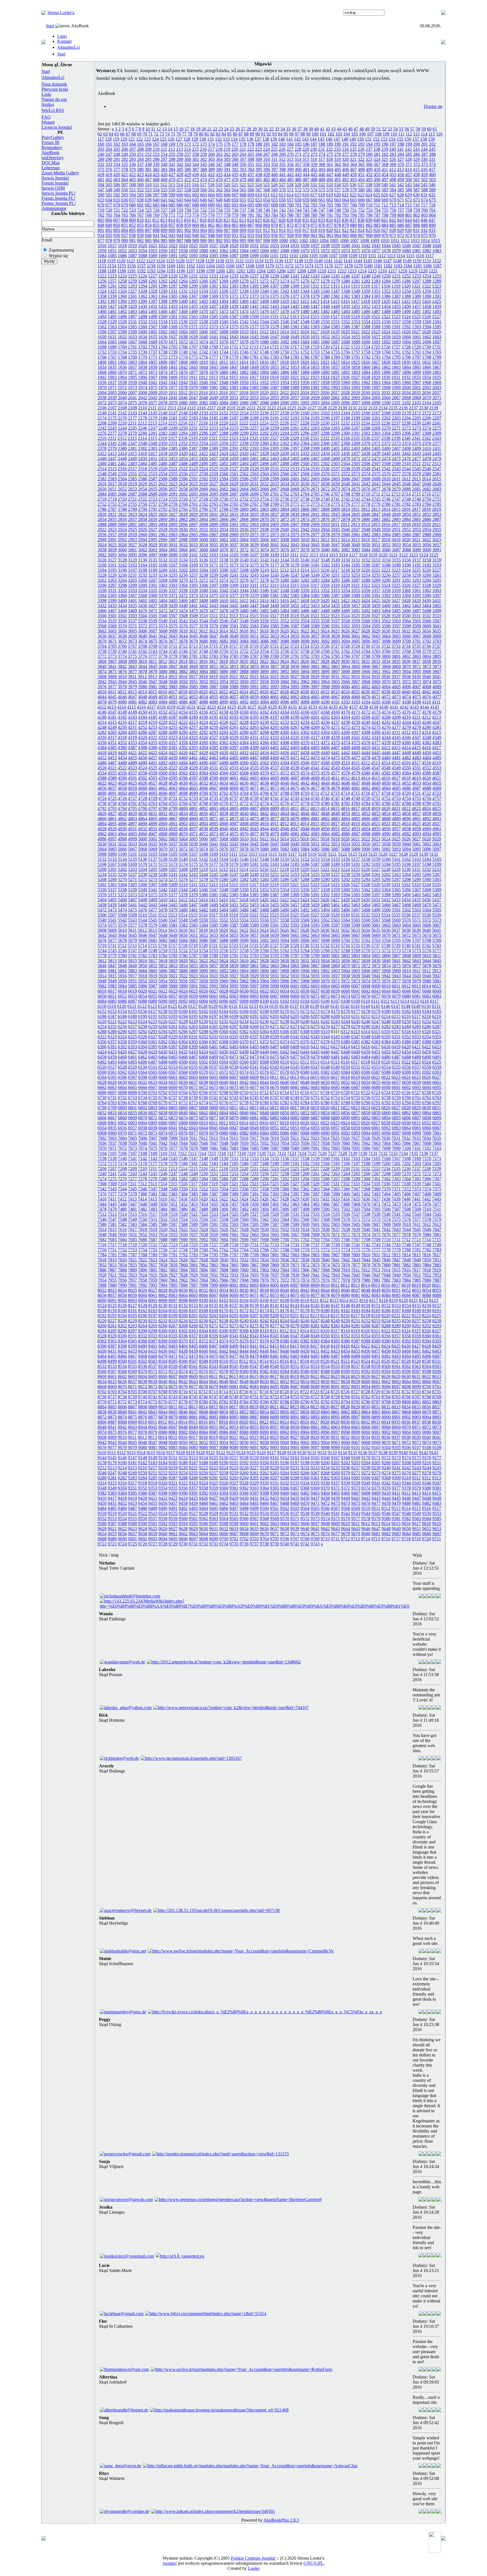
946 (196, 235)
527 (282, 185)
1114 (401, 256)
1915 (234, 377)
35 (288, 129)
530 (306, 185)
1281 (356, 281)
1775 (193, 357)
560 (203, 190)
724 (140, 210)
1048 (427, 246)
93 (275, 134)
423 (140, 175)
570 (282, 190)
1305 (254, 286)
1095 (214, 256)
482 (267, 180)
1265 (193, 281)
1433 (173, 306)
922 (345, 230)
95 (286, 134)
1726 (386, 347)
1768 (122, 357)
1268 (224, 281)
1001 (294, 240)
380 (140, 169)
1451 (356, 306)
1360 (122, 296)
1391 (437, 296)
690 (211, 205)
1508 (244, 317)
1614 (284, 332)
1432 (163, 306)
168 (164, 144)
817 (195, 220)
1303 (234, 286)
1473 (234, 311)
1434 (183, 306)
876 (322, 225)
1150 (417, 261)
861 (203, 225)
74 (167, 134)
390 (219, 169)
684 (164, 205)
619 (329, 195)
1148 (397, 261)
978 (109, 240)
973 (409, 235)
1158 (151, 266)
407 (353, 169)
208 (140, 149)
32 (271, 129)
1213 (352, 271)
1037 (315, 246)
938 (132, 235)
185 (298, 144)
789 (314, 215)
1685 (315, 342)
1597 (112, 332)
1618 (325, 332)
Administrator (54, 208)
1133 (249, 261)
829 (290, 220)
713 (393, 205)
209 (148, 149)
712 (385, 205)
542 (400, 185)
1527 (437, 317)
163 (125, 144)
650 (235, 200)
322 (361, 159)
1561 (437, 322)
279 (361, 154)
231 (322, 149)
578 (346, 190)
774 (196, 215)
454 (385, 175)
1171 (279, 266)
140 (282, 139)
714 (400, 205)
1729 (416, 347)
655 (275, 200)
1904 (122, 377)
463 (117, 180)
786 (290, 215)
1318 (386, 286)
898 (156, 230)
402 (314, 169)
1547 (295, 322)
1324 (102, 291)
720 (109, 210)
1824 (345, 362)
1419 (376, 301)
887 (409, 225)
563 (227, 190)
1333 (193, 291)
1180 (368, 266)
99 (308, 134)
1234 (224, 276)
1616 (305, 332)
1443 (275, 306)
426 (164, 175)
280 (369, 154)
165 (140, 144)
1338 (244, 291)
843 (400, 220)
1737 (153, 352)
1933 (416, 377)
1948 (224, 382)
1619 (335, 332)
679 (125, 205)
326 (393, 159)
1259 (132, 281)
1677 (234, 342)
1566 (143, 327)
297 (164, 159)
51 (378, 129)
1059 (193, 251)
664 (346, 200)
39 (311, 129)
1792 (366, 357)
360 (322, 164)
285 (409, 154)
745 (306, 210)
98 (303, 134)
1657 (376, 337)
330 (424, 159)
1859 (356, 367)
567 (259, 190)
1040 (346, 246)
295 (148, 159)
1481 (315, 311)
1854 (305, 367)
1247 (356, 276)
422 (132, 175)
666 (361, 200)
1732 (102, 352)
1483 (335, 311)
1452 (366, 306)
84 (224, 134)
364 (353, 164)
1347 (335, 291)
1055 (153, 251)
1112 (382, 256)
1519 (355, 317)
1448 (325, 306)
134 (234, 139)
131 (211, 139)
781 (251, 215)
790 (322, 215)
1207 (291, 271)
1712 (244, 347)
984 (156, 240)
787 (298, 215)
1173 (299, 266)
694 (243, 205)
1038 (325, 246)
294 (140, 159)
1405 (234, 301)
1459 (437, 306)
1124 (161, 261)
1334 (203, 291)
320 (345, 159)
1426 (102, 306)
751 (353, 210)
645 (196, 200)
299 (180, 159)
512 (164, 185)
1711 (234, 347)
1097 (234, 256)
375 (101, 169)
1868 (102, 372)
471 (180, 180)
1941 (153, 382)
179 (251, 144)
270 (290, 154)
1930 (386, 377)
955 (267, 235)
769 (156, 215)
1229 (173, 276)
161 (109, 144)
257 (188, 154)
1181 (378, 266)
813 (164, 220)
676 (101, 205)
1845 (214, 367)
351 (251, 164)
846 (424, 220)
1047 (417, 246)
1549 (315, 322)
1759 (376, 352)
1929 (376, 377)
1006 (344, 240)
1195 (171, 271)
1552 (346, 322)
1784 (285, 357)
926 (377, 230)
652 (251, 200)
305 (227, 159)
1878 (203, 372)
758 (409, 210)
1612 (264, 332)
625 (377, 195)
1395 (132, 301)
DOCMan (51, 163)
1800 (102, 362)
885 (393, 225)
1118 (102, 261)
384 (172, 169)
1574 (224, 327)
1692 (386, 342)
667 (369, 200)
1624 (386, 332)
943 (172, 235)
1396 (143, 301)
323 (369, 159)
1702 (143, 347)
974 (417, 235)
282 (385, 154)
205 (117, 149)
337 (140, 164)
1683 (295, 342)
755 (385, 210)
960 (306, 235)
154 (392, 139)
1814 (244, 362)
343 (188, 164)
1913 (213, 377)
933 (432, 230)
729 (180, 210)
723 (132, 210)
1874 (163, 372)
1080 (406, 251)
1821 (315, 362)
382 (156, 169)
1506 (224, 317)
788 (306, 215)
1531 (132, 322)
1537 (193, 322)
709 (361, 205)
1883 (254, 372)
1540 (224, 322)
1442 (264, 306)
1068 (285, 251)
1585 (335, 327)
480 (251, 180)
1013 (415, 240)
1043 (376, 246)
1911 (193, 377)
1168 (250, 266)
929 (400, 230)
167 (156, 144)
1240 (285, 276)
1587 (356, 327)
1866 (427, 367)
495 (369, 180)
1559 (417, 322)
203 (101, 149)
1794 (386, 357)
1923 (315, 377)
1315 (355, 286)
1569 (173, 327)
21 (209, 129)
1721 (335, 347)
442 (290, 175)
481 (259, 180)
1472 (224, 311)
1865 (417, 367)
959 (298, 235)
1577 (254, 327)
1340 (264, 291)
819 (211, 220)
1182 (388, 266)
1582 (305, 327)
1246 (346, 276)
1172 (289, 266)
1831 (416, 362)
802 (417, 215)
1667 (132, 342)
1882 (244, 372)
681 (140, 205)
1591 (396, 327)
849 (109, 225)
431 (203, 175)
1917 (254, 377)
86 (235, 134)
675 (432, 200)
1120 (121, 261)
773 (188, 215)
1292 (122, 286)
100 (315, 134)
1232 (203, 276)
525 (266, 185)
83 (218, 134)
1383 (356, 296)
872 (290, 225)
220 (235, 149)
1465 (153, 311)
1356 (427, 291)
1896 (386, 372)
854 (148, 225)
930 (408, 230)
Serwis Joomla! (55, 178)
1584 (325, 327)
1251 (396, 276)
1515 (315, 317)
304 (219, 159)
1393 (112, 301)
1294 (143, 286)
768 (148, 215)
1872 (143, 372)
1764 (427, 352)
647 (211, 200)
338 (148, 164)
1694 (406, 342)
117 (101, 139)
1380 (325, 296)
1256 (102, 281)
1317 (376, 286)
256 (180, 154)
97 (297, 134)
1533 (153, 322)
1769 (132, 357)
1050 (102, 251)
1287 (417, 281)
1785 (295, 357)
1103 (294, 256)
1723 (355, 347)
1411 (295, 301)
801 (409, 215)
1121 (131, 261)
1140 (318, 261)
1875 (173, 372)
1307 (275, 286)
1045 (396, 246)
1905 (132, 377)
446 (322, 175)
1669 (153, 342)
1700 (122, 347)
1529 (112, 322)
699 (282, 205)
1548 (305, 322)
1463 (132, 311)
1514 (305, 317)
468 (156, 180)
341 (172, 164)
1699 (112, 347)
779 (235, 215)
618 (322, 195)
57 (412, 129)
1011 (395, 240)
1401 (193, 301)
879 (346, 225)
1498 (143, 317)
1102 (284, 256)
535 (345, 185)
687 (188, 205)
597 (156, 195)
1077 (376, 251)
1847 (234, 367)
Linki (62, 36)
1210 (322, 271)
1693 (396, 342)
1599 (132, 332)
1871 (132, 372)
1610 (244, 332)
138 (266, 139)
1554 (366, 322)
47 (356, 129)
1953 (275, 382)
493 (353, 180)
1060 (203, 251)
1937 (112, 382)
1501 (173, 317)
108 (378, 134)
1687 (335, 342)
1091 (173, 256)
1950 (244, 382)
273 (314, 154)
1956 (305, 382)
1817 (274, 362)
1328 (143, 291)
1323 (437, 286)
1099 (254, 256)
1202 (241, 271)
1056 (163, 251)
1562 (102, 327)
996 (251, 240)
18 (192, 129)
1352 (386, 291)
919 (322, 230)
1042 (366, 246)
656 (282, 200)
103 (339, 134)
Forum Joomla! (55, 183)
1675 (214, 342)
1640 (203, 337)
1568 (163, 327)
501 (417, 180)
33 (277, 129)
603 (203, 195)
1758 (366, 352)
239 (385, 149)
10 (148, 129)
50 (373, 129)
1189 (112, 271)
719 (101, 210)
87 (241, 134)
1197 (191, 271)
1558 (406, 322)
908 (235, 230)
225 (274, 149)
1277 (315, 281)
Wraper (48, 122)
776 (211, 215)
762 (101, 215)
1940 (143, 382)
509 (140, 185)
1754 (325, 352)
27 (243, 129)
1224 (122, 276)
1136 (279, 261)
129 (195, 139)
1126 (180, 261)
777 (219, 215)
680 (132, 205)
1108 (343, 256)
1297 (173, 286)
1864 (406, 367)
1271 (254, 281)
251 (140, 154)
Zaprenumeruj (61, 250)
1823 (335, 362)
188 (322, 144)
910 (251, 230)
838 (361, 220)
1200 (220, 271)
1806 (163, 362)
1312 (325, 286)
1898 (406, 372)
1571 (193, 327)
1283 (376, 281)
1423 (416, 301)
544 (416, 185)
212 (172, 149)
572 (298, 190)
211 (164, 149)
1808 (183, 362)
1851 (275, 367)
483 (275, 180)
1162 (191, 266)
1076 (366, 251)
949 (219, 235)
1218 (403, 271)
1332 (183, 291)
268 (275, 154)
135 (242, 139)
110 (394, 134)
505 (109, 185)
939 (140, 235)
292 (125, 159)
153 (384, 139)
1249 (376, 276)
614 (290, 195)
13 (164, 129)
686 (180, 205)
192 (353, 144)
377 (117, 169)
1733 (112, 352)
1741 (193, 352)
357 (298, 164)
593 (125, 195)
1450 (346, 306)
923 (353, 230)
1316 (366, 286)
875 (314, 225)
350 (243, 164)
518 (211, 185)
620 (337, 195)
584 (393, 190)
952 (243, 235)
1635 (153, 337)
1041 (356, 246)
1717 (295, 347)
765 (125, 215)
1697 (437, 342)
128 (187, 139)
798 (385, 215)
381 (148, 169)
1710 (224, 347)
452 (369, 175)
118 (108, 139)
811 (148, 220)
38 (305, 129)
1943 (173, 382)
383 (164, 169)
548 (109, 190)
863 (219, 225)
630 (416, 195)
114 (424, 134)
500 (409, 180)
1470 (203, 311)
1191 (131, 271)
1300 (203, 286)
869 (267, 225)
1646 (264, 337)
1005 (334, 240)
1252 (406, 276)
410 (377, 169)
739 (259, 210)
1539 (214, 322)
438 (259, 175)
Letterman (51, 168)
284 (401, 154)
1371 (234, 296)
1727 (396, 347)
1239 (275, 276)
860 (196, 225)
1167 (240, 266)
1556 (386, 322)
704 (322, 205)
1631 (112, 337)
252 (148, 154)
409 (369, 169)
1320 (406, 286)
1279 (335, 281)
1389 (417, 296)
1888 (305, 372)
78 (190, 134)
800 (401, 215)
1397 (153, 301)
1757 (356, 352)
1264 (183, 281)
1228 (163, 276)
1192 (141, 271)
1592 (406, 327)
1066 (264, 251)
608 (243, 195)
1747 (254, 352)
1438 (224, 306)
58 (418, 129)
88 (246, 134)
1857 (335, 367)
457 (409, 175)
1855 (315, 367)
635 (117, 200)
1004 (324, 240)
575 (322, 190)
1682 (285, 342)
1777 (214, 357)
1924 (325, 377)
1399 (173, 301)
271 (298, 154)
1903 (112, 377)
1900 (427, 372)
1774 (183, 357)
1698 (102, 347)
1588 (366, 327)
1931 (396, 377)
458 (417, 175)
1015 (435, 240)
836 (345, 220)
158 (424, 139)
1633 (132, 337)
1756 (346, 352)
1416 (345, 301)
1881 (234, 372)
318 (329, 159)
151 (368, 139)
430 (196, 175)
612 (274, 195)
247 (109, 154)
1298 (183, 286)
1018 (122, 246)
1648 (285, 337)
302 (203, 159)
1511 (274, 317)
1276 (305, 281)
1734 (122, 352)
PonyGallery (53, 137)
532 (322, 185)
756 (393, 210)
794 (353, 215)
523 (251, 185)
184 (290, 144)
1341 (275, 291)
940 (148, 235)
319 (337, 159)
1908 (163, 377)
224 (266, 149)
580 (361, 190)
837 (353, 220)
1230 (183, 276)
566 (251, 190)
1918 (264, 377)
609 (251, 195)
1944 (183, 382)
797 (377, 215)
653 (259, 200)
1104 (304, 256)
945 (188, 235)
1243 (315, 276)
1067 (275, 251)
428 (180, 175)
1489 (396, 311)
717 (424, 205)
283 (393, 154)
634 (109, 200)
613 (282, 195)
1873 (153, 372)
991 (211, 240)
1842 (183, 367)
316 (314, 159)
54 (395, 129)
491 (338, 180)
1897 (396, 372)
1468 (183, 311)
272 (306, 154)
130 (203, 139)
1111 (372, 256)
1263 (173, 281)
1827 (376, 362)
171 (188, 144)
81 (207, 134)
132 (218, 139)
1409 (275, 301)
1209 (312, 271)
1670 (163, 342)
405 (338, 169)
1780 (244, 357)
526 (274, 185)
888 (417, 225)
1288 (427, 281)
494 (361, 180)
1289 (437, 281)
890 (432, 225)
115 (432, 134)
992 (219, 240)
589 (432, 190)
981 (132, 240)
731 (196, 210)
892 (109, 230)
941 (156, 235)
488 (314, 180)
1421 (396, 301)
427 (172, 175)
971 (393, 235)
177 (235, 144)
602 (196, 195)
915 (290, 230)
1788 (325, 357)
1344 (305, 291)
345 (203, 164)
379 (132, 169)
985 (164, 240)
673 (417, 200)
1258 (122, 281)
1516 (325, 317)
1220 (423, 271)
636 (125, 200)
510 (148, 185)
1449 (335, 306)
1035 (295, 246)
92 (269, 134)
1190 (122, 271)
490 (330, 180)
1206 (281, 271)
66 (122, 134)
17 (187, 129)
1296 (163, 286)
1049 (437, 246)
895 (132, 230)
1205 (271, 271)
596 (148, 195)
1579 (275, 327)
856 (164, 225)
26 (238, 129)
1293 (132, 286)
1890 (325, 372)
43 (333, 129)
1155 (122, 266)
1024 (183, 246)
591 (109, 195)
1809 (193, 362)
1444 (285, 306)
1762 (406, 352)
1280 (346, 281)
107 (370, 134)
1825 (355, 362)
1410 (285, 301)
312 (282, 159)
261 (219, 154)
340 (164, 164)
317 (322, 159)
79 (196, 134)
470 (172, 180)
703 (314, 205)
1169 (260, 266)
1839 (153, 367)
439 (267, 175)
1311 (315, 286)
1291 (112, 286)
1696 (427, 342)
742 (282, 210)
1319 (396, 286)
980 (125, 240)
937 (125, 235)
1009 (375, 240)
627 (393, 195)
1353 (396, 291)
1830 (406, 362)
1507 (234, 317)
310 (267, 159)
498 (393, 180)
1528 (102, 322)
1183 (398, 266)
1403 (214, 301)
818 (203, 220)
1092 (183, 256)
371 (409, 164)
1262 (163, 281)
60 (429, 129)
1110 (363, 256)
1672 (183, 342)
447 (330, 175)
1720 (325, 347)
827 (274, 220)
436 (243, 175)
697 (267, 205)
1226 (143, 276)
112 (409, 134)
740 (267, 210)
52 (384, 129)
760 (424, 210)
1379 (315, 296)
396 (267, 169)
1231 (193, 276)
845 (416, 220)
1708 (203, 347)
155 (400, 139)
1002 (304, 240)
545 (424, 185)
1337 (234, 291)
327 (400, 159)
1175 (319, 266)
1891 (335, 372)
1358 (102, 296)
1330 (163, 291)
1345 (315, 291)
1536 (183, 322)
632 (432, 195)
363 (346, 164)
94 (280, 134)
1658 (386, 337)
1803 (132, 362)
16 (181, 129)
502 (424, 180)
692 (227, 205)
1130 (220, 261)
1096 (224, 256)
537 (361, 185)
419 (109, 175)
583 (385, 190)
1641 (214, 337)
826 (266, 220)
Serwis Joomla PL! (59, 193)
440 (275, 175)
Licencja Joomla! (57, 127)
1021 (153, 246)
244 (424, 149)
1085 (112, 256)
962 (322, 235)
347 (219, 164)
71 (150, 134)
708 (353, 205)
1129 (210, 261)
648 (219, 200)
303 (211, 159)
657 (290, 200)
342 (180, 164)
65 (117, 134)
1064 (244, 251)
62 (100, 134)
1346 (325, 291)
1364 (163, 296)
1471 (214, 311)
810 (140, 220)
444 (306, 175)
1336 (224, 291)
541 (393, 185)
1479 (295, 311)
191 (346, 144)
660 (314, 200)
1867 (437, 367)
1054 (143, 251)
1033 (275, 246)
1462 (122, 311)
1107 (333, 256)
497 (385, 180)
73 (162, 134)
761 (432, 210)
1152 (437, 261)
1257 (112, 281)
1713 (254, 347)
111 (401, 134)
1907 (153, 377)
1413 (315, 301)
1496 (122, 317)
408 (361, 169)
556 (172, 190)
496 (377, 180)
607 (235, 195)
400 (298, 169)
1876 (183, 372)
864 (227, 225)
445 (314, 175)
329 (416, 159)
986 (172, 240)
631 (424, 195)
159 (431, 139)
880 (353, 225)
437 (251, 175)
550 (125, 190)
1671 (173, 342)
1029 (234, 246)
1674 (203, 342)
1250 (386, 276)
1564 (122, 327)
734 (219, 210)
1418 (366, 301)
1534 (163, 322)
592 (117, 195)
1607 (214, 332)
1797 (417, 357)
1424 (426, 301)
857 (172, 225)
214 (187, 149)
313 (290, 159)
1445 (295, 306)
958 (290, 235)
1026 (203, 246)
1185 (418, 266)
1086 (122, 256)
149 (353, 139)
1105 (314, 256)
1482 (325, 311)
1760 (386, 352)
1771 (153, 357)
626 (385, 195)
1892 (346, 372)
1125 (170, 261)
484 (282, 180)
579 (353, 190)
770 (164, 215)
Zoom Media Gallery (60, 173)
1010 (385, 240)
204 (109, 149)
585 (401, 190)
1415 (335, 301)
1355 (417, 291)
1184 (408, 266)
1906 (143, 377)
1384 (366, 296)
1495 (112, 317)
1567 (153, 327)
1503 (193, 317)
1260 (143, 281)
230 (314, 149)
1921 (295, 377)
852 (132, 225)
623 (361, 195)
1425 (437, 301)
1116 (420, 256)
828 (282, 220)
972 (401, 235)
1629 (437, 332)
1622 (366, 332)
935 (109, 235)
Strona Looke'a (61, 13)
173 (203, 144)
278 (353, 154)
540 (385, 185)
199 (409, 144)
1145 (368, 261)
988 (188, 240)
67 (128, 134)
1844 (203, 367)
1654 (346, 337)
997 (259, 240)
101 (323, 134)
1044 (386, 246)
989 (196, 240)
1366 (183, 296)
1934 (426, 377)
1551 (335, 322)
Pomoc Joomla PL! (59, 203)
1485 (356, 311)
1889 (315, 372)
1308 (285, 286)
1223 (112, 276)
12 (159, 129)
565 (243, 190)
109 (386, 134)
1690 (366, 342)
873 (298, 225)
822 (235, 220)
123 (147, 139)
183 (282, 144)
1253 (417, 276)
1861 (376, 367)
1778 (224, 357)
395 (259, 169)
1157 (141, 266)
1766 (102, 357)
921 (337, 230)
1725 (376, 347)
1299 (193, 286)
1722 (345, 347)
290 (109, 159)
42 (328, 129)
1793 (376, 357)
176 (227, 144)
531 (314, 185)
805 (101, 220)
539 (377, 185)
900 (172, 230)
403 (322, 169)
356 (290, 164)
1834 (102, 367)
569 (275, 190)
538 (369, 185)
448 (338, 175)
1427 (112, 306)
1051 (112, 251)
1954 (285, 382)
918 (314, 230)
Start (50, 26)
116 (439, 134)
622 (353, 195)
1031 (254, 246)
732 (203, 210)
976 (432, 235)
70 (145, 134)
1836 (122, 367)
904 (203, 230)
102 (331, 134)
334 (117, 164)
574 (314, 190)
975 (424, 235)
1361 (132, 296)
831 (306, 220)
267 (267, 154)
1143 (348, 261)
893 (117, 230)
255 (172, 154)
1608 (224, 332)
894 (125, 230)
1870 (122, 372)
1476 (264, 311)
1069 (295, 251)
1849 (254, 367)
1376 (285, 296)
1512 (284, 317)
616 (306, 195)
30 (260, 129)
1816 (264, 362)
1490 (406, 311)
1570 (183, 327)
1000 (284, 240)
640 (156, 200)
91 (263, 134)
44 (339, 129)
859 (188, 225)
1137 (289, 261)
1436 (203, 306)
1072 (325, 251)
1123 (151, 261)
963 (330, 235)
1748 (264, 352)
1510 (264, 317)
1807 (173, 362)
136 (250, 139)
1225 (132, 276)
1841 (173, 367)
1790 (346, 357)
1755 (335, 352)
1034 (285, 246)
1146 (378, 261)
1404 (224, 301)
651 (243, 200)
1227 (153, 276)
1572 (203, 327)
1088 (143, 256)
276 (338, 154)
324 (377, 159)
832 (314, 220)
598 (164, 195)
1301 (214, 286)
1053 (132, 251)
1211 (332, 271)
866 (243, 225)
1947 (214, 382)
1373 (254, 296)
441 (282, 175)
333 (109, 164)
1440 (244, 306)
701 (298, 205)
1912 (203, 377)
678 (117, 205)
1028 (224, 246)
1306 (264, 286)
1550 (325, 322)
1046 (406, 246)
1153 (102, 266)
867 (251, 225)
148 (345, 139)
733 (211, 210)
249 (125, 154)
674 (424, 200)
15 (176, 129)
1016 (102, 246)
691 (219, 205)
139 (274, 139)
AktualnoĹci (68, 47)
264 (243, 154)
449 (346, 175)
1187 (437, 266)
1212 (342, 271)
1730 (426, 347)
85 (229, 134)
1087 (132, 256)
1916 (244, 377)
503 (432, 180)
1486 (366, 311)
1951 (254, 382)
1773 (173, 357)
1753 (315, 352)
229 (306, 149)
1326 (122, 291)
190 (338, 144)
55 (401, 129)
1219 (413, 271)
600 (180, 195)
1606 (203, 332)
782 (259, 215)
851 (125, 225)
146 (329, 139)
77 (184, 134)
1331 (173, 291)
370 (401, 164)
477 (227, 180)
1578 (264, 327)
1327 (132, 291)
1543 (254, 322)
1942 (163, 382)
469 (164, 180)
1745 (234, 352)
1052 (122, 251)
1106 (323, 256)
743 (290, 210)
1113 (391, 256)
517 (203, 185)
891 (101, 230)
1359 (112, 296)
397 (275, 169)
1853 (295, 367)
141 (289, 139)
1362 (143, 296)
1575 (234, 327)
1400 (183, 301)
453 (377, 175)
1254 (427, 276)
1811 (213, 362)
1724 (366, 347)
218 (219, 149)
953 (251, 235)
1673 (193, 342)
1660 (406, 337)
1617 (315, 332)
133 (226, 139)
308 (251, 159)
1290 (102, 286)
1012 (405, 240)
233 (337, 149)
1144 (358, 261)
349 (235, 164)
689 (203, 205)
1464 (143, 311)
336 (132, 164)
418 (101, 175)
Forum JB (51, 142)
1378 (305, 296)
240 (393, 149)
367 (377, 164)
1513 (295, 317)
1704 (163, 347)
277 (346, 154)
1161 (181, 266)
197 (393, 144)
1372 (244, 296)
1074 (346, 251)
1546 (285, 322)
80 (201, 134)
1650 (305, 337)
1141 (328, 261)
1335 (214, 291)
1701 (132, 347)
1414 (325, 301)
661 (322, 200)
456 (401, 175)
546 (432, 185)
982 (140, 240)
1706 (183, 347)
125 (163, 139)
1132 (239, 261)
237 (369, 149)
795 (361, 215)
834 (329, 220)
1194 (161, 271)
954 (259, 235)
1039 (335, 246)
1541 (234, 322)
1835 (112, 367)
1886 (285, 372)
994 (235, 240)
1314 (345, 286)
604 (211, 195)
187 (314, 144)
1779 (234, 357)
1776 (203, 357)
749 (338, 210)
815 (180, 220)
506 (117, 185)
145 (321, 139)
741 (275, 210)
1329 (153, 291)
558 (188, 190)
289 (101, 159)
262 (227, 154)
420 (117, 175)
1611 (254, 332)
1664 (102, 342)
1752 (305, 352)
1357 (437, 291)
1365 (173, 296)
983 (148, 240)
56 (407, 129)
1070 (305, 251)
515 (187, 185)
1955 (295, 382)
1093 (193, 256)
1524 (406, 317)
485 (290, 180)
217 (211, 149)
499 (401, 180)
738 (251, 210)
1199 (210, 271)
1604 (183, 332)
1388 (406, 296)
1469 (193, 311)
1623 (376, 332)
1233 (214, 276)
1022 (163, 246)
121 (132, 139)
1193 (151, 271)
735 (227, 210)
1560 (427, 322)
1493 (437, 311)
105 (355, 134)
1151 (427, 261)
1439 (234, 306)
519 (219, 185)
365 (361, 164)
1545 (275, 322)
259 (203, 154)
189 (330, 144)
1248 (366, 276)
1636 (163, 337)
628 (400, 195)
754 (377, 210)
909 (243, 230)
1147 (387, 261)
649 (227, 200)
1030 (244, 246)
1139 (308, 261)
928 (393, 230)
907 (227, 230)
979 (117, 240)
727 (164, 210)
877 (330, 225)
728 (172, 210)
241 (400, 149)
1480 (305, 311)
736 (235, 210)
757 (401, 210)
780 (243, 215)
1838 (143, 367)
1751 (295, 352)
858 (180, 225)
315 (306, 159)
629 (408, 195)
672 (409, 200)
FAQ (46, 117)
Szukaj (48, 104)
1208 (302, 271)
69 (139, 134)
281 (377, 154)
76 (179, 134)
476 (219, 180)
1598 (122, 332)
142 (297, 139)
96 (291, 134)
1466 (163, 311)
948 (211, 235)
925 (369, 230)
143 (305, 139)
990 (203, 240)
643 (180, 200)
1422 (406, 301)
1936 (102, 382)
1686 (325, 342)
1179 (358, 266)
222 (251, 149)
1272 (264, 281)
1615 (295, 332)
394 (251, 169)
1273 (275, 281)
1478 (285, 311)
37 (300, 129)
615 (298, 195)
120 (124, 139)
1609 (234, 332)
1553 (356, 322)
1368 (203, 296)
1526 (426, 317)
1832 (426, 362)
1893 (356, 372)
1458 (427, 306)
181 (267, 144)
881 (361, 225)
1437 (214, 306)
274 (322, 154)
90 (258, 134)
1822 (325, 362)
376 (109, 169)
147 (337, 139)
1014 (425, 240)
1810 (203, 362)
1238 (264, 276)
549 (117, 190)
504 (101, 185)
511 (156, 185)
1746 (244, 352)
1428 (122, 306)
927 (385, 230)
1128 (200, 261)
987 (180, 240)
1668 (143, 342)
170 (180, 144)
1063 (234, 251)
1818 (284, 362)
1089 (153, 256)
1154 (112, 266)
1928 (366, 377)
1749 (275, 352)
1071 (315, 251)
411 (385, 169)
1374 (264, 296)
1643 (234, 337)
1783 (275, 357)
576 (330, 190)
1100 (264, 256)
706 (338, 205)
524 (258, 185)
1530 (122, 322)
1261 (153, 281)
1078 (386, 251)
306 (235, 159)
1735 (132, 352)
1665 (112, 342)
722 (125, 210)
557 (180, 190)
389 (211, 169)
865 (235, 225)
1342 (285, 291)
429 (188, 175)
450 (353, 175)
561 (211, 190)
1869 (112, 372)
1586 (346, 327)
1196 (181, 271)
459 (424, 175)
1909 (173, 377)
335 (125, 164)
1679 (254, 342)
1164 (210, 266)
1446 (305, 306)
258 (196, 154)
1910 (183, 377)
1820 (305, 362)
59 (424, 129)
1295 (153, 286)
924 (361, 230)
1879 (214, 372)
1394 (122, 301)
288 (432, 154)
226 (282, 149)
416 (424, 169)
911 (259, 230)
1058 (183, 251)
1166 (230, 266)
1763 (417, 352)
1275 (295, 281)
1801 (112, 362)
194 (369, 144)
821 (227, 220)
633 (101, 200)
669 (385, 200)
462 (109, 180)
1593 (417, 327)
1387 (396, 296)
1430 (143, 306)
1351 (376, 291)
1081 (417, 251)
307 (243, 159)
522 (243, 185)
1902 (102, 377)
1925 (335, 377)
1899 (417, 372)
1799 (437, 357)
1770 (143, 357)
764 (117, 215)
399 (290, 169)
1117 (430, 256)
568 (267, 190)
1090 (163, 256)
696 (259, 205)
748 (330, 210)
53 (390, 129)
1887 (295, 372)
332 (101, 164)
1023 (173, 246)
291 (117, 159)
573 (306, 190)
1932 (406, 377)
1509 (254, 317)
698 (275, 205)
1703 (153, 347)
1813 (234, 362)
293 (132, 159)
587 (417, 190)
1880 (224, 372)
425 (156, 175)
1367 (193, 296)
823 (243, 220)
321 (353, 159)
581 (369, 190)
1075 (356, 251)
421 (125, 175)
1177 (339, 266)
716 (416, 205)
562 (219, 190)
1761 (396, 352)
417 (432, 169)
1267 (214, 281)
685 (172, 205)
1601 (153, 332)
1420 (386, 301)
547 (101, 190)
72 (156, 134)
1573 (214, 327)
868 (259, 225)
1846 (224, 367)
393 (243, 169)
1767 (112, 357)
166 (148, 144)
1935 (437, 377)
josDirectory (53, 158)
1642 (224, 337)
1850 (264, 367)
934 (101, 235)
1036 (305, 246)
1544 (264, 322)
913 (274, 230)
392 (235, 169)
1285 (396, 281)
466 (140, 180)
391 (227, 169)
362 (338, 164)
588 (424, 190)
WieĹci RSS (53, 110)
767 (140, 215)
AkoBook (51, 153)
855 (156, 225)
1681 (275, 342)
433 (219, 175)
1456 (406, 306)
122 (140, 139)
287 (424, 154)
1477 (275, 311)
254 (164, 154)
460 (432, 175)
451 (361, 175)
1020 (143, 246)
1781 (254, 357)
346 (211, 164)
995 (243, 240)
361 (330, 164)
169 (172, 144)
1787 (315, 357)
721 (117, 210)
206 (125, 149)
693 (235, 205)
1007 (355, 240)
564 (235, 190)
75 (173, 134)
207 (132, 149)
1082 (427, 251)
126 (171, 139)
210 (156, 149)
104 (347, 134)
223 (258, 149)
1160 (171, 266)
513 (172, 185)
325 (385, 159)
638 (140, 200)
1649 (295, 337)
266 (259, 154)
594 (132, 195)
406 (346, 169)
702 (306, 205)
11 (153, 129)
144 (313, 139)
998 (267, 240)
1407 (254, 301)
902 (188, 230)
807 (117, 220)
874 (306, 225)
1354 (406, 291)
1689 (356, 342)
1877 (193, 372)
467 (148, 180)
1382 (346, 296)
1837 (132, 367)
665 (353, 200)
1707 (193, 347)
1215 (372, 271)
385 (180, 169)
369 (393, 164)
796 (369, 215)
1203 (251, 271)
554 (156, 190)
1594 (427, 327)
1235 (234, 276)
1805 (153, 362)
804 (432, 215)
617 (314, 195)
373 (424, 164)
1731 (437, 347)
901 (180, 230)
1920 (284, 377)
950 (227, 235)
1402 (203, 301)
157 (416, 139)
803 (424, 215)
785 (282, 215)
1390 (427, 296)
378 (125, 169)
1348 (346, 291)
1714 (264, 347)
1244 (325, 276)
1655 (356, 337)
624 (369, 195)
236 (361, 149)
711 (377, 205)
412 (393, 169)
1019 (132, 246)
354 (275, 164)
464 (125, 180)
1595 (437, 327)
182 (275, 144)
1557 (396, 322)
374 (432, 164)
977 (101, 240)
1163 (201, 266)
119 (116, 139)
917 (306, 230)
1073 (335, 251)
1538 (203, 322)
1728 (406, 347)
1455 (396, 306)
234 (345, 149)
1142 (338, 261)
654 (267, 200)
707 (346, 205)
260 (211, 154)
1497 (132, 317)
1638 (183, 337)
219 (227, 149)
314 (298, 159)
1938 (122, 382)
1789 (335, 357)
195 (377, 144)
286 (417, 154)
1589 (376, 327)
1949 (234, 382)
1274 (285, 281)
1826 (366, 362)
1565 (132, 327)
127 (179, 139)
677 (109, 205)
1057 (173, 251)
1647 (275, 337)
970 (385, 235)
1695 (417, 342)
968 (369, 235)
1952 (264, 382)
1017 (112, 246)
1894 (366, 372)
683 (156, 205)
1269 (234, 281)
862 (211, 225)
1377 (295, 296)
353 (267, 164)
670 (393, 200)
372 (417, 164)
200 (417, 144)
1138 (299, 261)
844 (408, 220)
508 (132, 185)
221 (243, 149)
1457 (417, 306)
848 (101, 225)
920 (329, 230)
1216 (382, 271)
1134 (259, 261)
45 (345, 129)
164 (132, 144)
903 (196, 230)
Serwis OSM (53, 188)
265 (251, 154)
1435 (193, 306)
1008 (365, 240)
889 (424, 225)
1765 (437, 352)
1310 (305, 286)
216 (203, 149)
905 (211, 230)
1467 (173, 311)
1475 (254, 311)
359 (314, 164)
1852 (285, 367)
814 (172, 220)
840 (377, 220)
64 (111, 134)
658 (298, 200)
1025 (193, 246)
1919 (274, 377)
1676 (224, 342)
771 (172, 215)
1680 (264, 342)
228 (298, 149)
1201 (231, 271)
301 (196, 159)
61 (435, 129)
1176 (329, 266)
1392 (102, 301)
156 (408, 139)
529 (298, 185)
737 (243, 210)
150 (360, 139)
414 (408, 169)
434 (227, 175)
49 (367, 129)
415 (416, 169)
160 (101, 144)
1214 (362, 271)
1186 (427, 266)
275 (330, 154)
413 (400, 169)
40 (316, 129)
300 (188, 159)
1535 (173, 322)
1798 (427, 357)
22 (215, 129)
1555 (376, 322)
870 (275, 225)
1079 (396, 251)
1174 (309, 266)
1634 (143, 337)
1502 (183, 317)
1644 (244, 337)
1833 (437, 362)
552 (140, 190)
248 (117, 154)
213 (180, 149)
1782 (264, 357)
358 (306, 164)
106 (362, 134)
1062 (224, 251)
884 (385, 225)
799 (393, 215)
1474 (244, 311)
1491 (417, 311)
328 (408, 159)
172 (196, 144)
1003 (314, 240)
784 (275, 215)
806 (109, 220)
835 (337, 220)
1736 (143, 352)
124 (155, 139)
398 (282, 169)
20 (204, 129)
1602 (163, 332)
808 (125, 220)
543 (408, 185)
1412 (305, 301)
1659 (396, 337)
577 (338, 190)
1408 (264, 301)
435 (235, 175)
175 (219, 144)
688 (196, 205)
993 (227, 240)
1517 (335, 317)
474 (203, 180)
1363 (153, 296)
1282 (366, 281)
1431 (153, 306)
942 (164, 235)
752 (361, 210)
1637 (173, 337)
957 (282, 235)
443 (298, 175)
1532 (143, 322)
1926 (345, 377)
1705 (173, 347)
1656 (366, 337)
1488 (386, 311)
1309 (295, 286)
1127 (190, 261)
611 (266, 195)
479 (243, 180)
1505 (214, 317)
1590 (386, 327)
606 (227, 195)
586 (409, 190)
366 (369, 164)
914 (282, 230)
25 (232, 129)
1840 (163, 367)
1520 (366, 317)
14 (170, 129)
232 (329, 149)
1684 (305, 342)
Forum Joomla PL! (58, 198)
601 (188, 195)
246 (101, 154)
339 (156, 164)
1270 (244, 281)
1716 (284, 347)
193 (361, 144)
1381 (335, 296)
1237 (254, 276)
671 (401, 200)
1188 (102, 271)
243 (416, 149)
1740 (183, 352)
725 (148, 210)
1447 (315, 306)
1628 (426, 332)
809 (132, 220)
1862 (386, 367)
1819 (295, 362)
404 (330, 169)
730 (188, 210)
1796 (406, 357)
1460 (102, 311)
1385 (376, 296)
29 (254, 129)
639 (148, 200)
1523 (396, 317)
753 (369, 210)
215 (195, 149)
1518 (345, 317)
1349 (356, 291)
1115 (410, 256)
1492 (427, 311)
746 (314, 210)
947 (203, 235)
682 (148, 205)
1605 (193, 332)
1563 (112, 327)
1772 (163, 357)
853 (140, 225)
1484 (346, 311)
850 (117, 225)
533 (329, 185)
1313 (335, 286)
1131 (230, 261)
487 (306, 180)
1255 (437, 276)
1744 (224, 352)
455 (393, 175)
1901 (437, 372)
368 (385, 164)
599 (172, 195)
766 (132, 215)
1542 (244, 322)
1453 (376, 306)
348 (227, 164)
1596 (102, 332)
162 (117, 144)
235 (353, 149)
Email (47, 240)
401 (306, 169)
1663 (437, 337)
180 (259, 144)
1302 (224, 286)
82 (212, 134)
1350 (366, 291)
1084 (102, 256)
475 (211, 180)
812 (156, 220)
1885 (275, 372)
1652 (325, 337)
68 (134, 134)
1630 (102, 337)
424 (148, 175)
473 (196, 180)
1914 (223, 377)
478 (235, 180)
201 (424, 144)
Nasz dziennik (54, 84)
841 (385, 220)
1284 (386, 281)
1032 (264, 246)
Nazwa (48, 229)
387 (196, 169)
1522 (386, 317)
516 (195, 185)
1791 (356, 357)
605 (219, 195)
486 (298, 180)
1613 (274, 332)
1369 (214, 296)
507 (125, 185)
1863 (396, 367)
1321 (416, 286)
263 (235, 154)
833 (322, 220)
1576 (244, 327)
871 (282, 225)
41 (322, 129)
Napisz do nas (54, 99)
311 (274, 159)
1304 (244, 286)
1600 (143, 332)
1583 (315, 327)
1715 (274, 347)
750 (346, 210)
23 (221, 129)
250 (132, 154)
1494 (102, 317)
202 (432, 144)
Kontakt (64, 41)
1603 (173, 332)
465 (132, 180)
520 (227, 185)
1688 (346, 342)
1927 (355, 377)
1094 (203, 256)
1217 (393, 271)
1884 (264, 372)
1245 (335, 276)
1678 (244, 342)
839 (369, 220)
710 (369, 205)
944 (180, 235)
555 (164, 190)
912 (266, 230)
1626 (406, 332)
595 (140, 195)
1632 (122, 337)
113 (416, 134)
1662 (427, 337)
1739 (173, 352)
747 (322, 210)
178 (243, 144)
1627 (416, 332)
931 (416, 230)
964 (338, 235)
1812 (223, 362)
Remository (52, 147)
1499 (153, 317)
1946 (203, 382)
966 (353, 235)
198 (401, 144)
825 (258, 220)
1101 (274, 256)
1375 (275, 296)
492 (346, 180)
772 (180, 215)
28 (249, 129)
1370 (224, 296)
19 (198, 129)
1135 (269, 261)
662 (330, 200)
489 (322, 180)
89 (252, 134)
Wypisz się (58, 256)
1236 (244, 276)
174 (211, 144)
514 (180, 185)
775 (203, 215)
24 (226, 129)
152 (376, 139)
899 (164, 230)
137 (258, 139)
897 (148, 230)
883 (377, 225)
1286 (406, 281)
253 (156, 154)
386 (188, 169)
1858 (346, 367)
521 (235, 185)
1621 (355, 332)
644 (188, 200)
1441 (254, 306)
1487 (376, 311)
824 (251, 220)
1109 (353, 256)
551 (132, 190)
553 (148, 190)
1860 (366, 367)
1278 (325, 281)
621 (345, 195)
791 (330, 215)
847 (432, 220)
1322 (426, 286)
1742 (203, 352)
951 (235, 235)
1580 (285, 327)
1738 (163, 352)
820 (219, 220)
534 (337, 185)
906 (219, 230)
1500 (163, 317)
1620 (345, 332)
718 (432, 205)
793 (346, 215)
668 (377, 200)
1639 (193, 337)
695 (251, 205)
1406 (244, 301)
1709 (214, 347)
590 (101, 195)
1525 (416, 317)
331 (432, 159)
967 (361, 235)
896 (140, 230)
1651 (315, 337)
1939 (132, 382)
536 (353, 185)
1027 (214, 246)
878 (338, 225)
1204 (261, 271)
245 (432, 149)
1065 (254, 251)
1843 (193, 367)
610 (259, 195)
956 (275, 235)
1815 (254, 362)
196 (385, 144)
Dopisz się (433, 106)
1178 (348, 266)
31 (266, 129)
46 (350, 129)
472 (188, 180)
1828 (386, 362)
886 (401, 225)
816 (187, 220)
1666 (122, 342)
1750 (285, 352)
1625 (396, 332)
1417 (355, 301)
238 (377, 149)
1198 (201, 271)
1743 (214, 352)
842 (393, 220)
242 (408, 149)
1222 (102, 276)
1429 (132, 306)
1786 (305, 357)
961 (314, 235)
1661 (417, 337)
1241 (295, 276)
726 (156, 210)
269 (282, 154)
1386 (386, 296)
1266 (203, 281)
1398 (163, 301)
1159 (161, 266)
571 (290, 190)
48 (362, 129)
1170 (270, 266)
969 (377, 235)
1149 (407, 261)
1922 (305, 377)
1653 (335, 337)
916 (298, 230)
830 (298, 220)
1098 (244, 256)
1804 (143, 362)
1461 (112, 311)
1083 (437, 251)
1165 (220, 266)
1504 (203, 317)
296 (156, 159)
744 (298, 210)
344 (196, 164)
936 (117, 235)
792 (338, 215)
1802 (122, 362)
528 (290, 185)
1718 (305, 347)
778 (227, 215)
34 (283, 129)
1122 (141, 261)
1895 (376, 372)
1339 (254, 291)
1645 (254, 337)
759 (417, 210)
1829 (396, 362)
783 (267, 215)
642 (172, 200)
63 (105, 134)
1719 (315, 347)
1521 (376, 317)
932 (424, 230)
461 (101, 180)
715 (408, 205)
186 (306, 144)
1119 (111, 261)
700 (290, 205)
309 (259, 159)
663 (338, 200)
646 (203, 200)
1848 (244, 367)
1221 (433, 271)
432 (211, 175)
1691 (376, 342)
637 (132, 200)
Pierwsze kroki (55, 89)
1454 (386, 306)
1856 (325, 367)
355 (282, 164)
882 (369, 225)
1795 (396, 357)
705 (330, 205)
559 (196, 190)
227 (290, 149)
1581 (295, 327)
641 (164, 200)
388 (203, 169)
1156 (131, 266)
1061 (214, 251)
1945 (193, 382)
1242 (305, 276)
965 (346, 235)
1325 (112, 291)
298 (172, 159)
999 (275, 240)
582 (377, 190)
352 (259, 164)
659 (306, 200)
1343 (295, 291)
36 (294, 129)
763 (109, 215)
